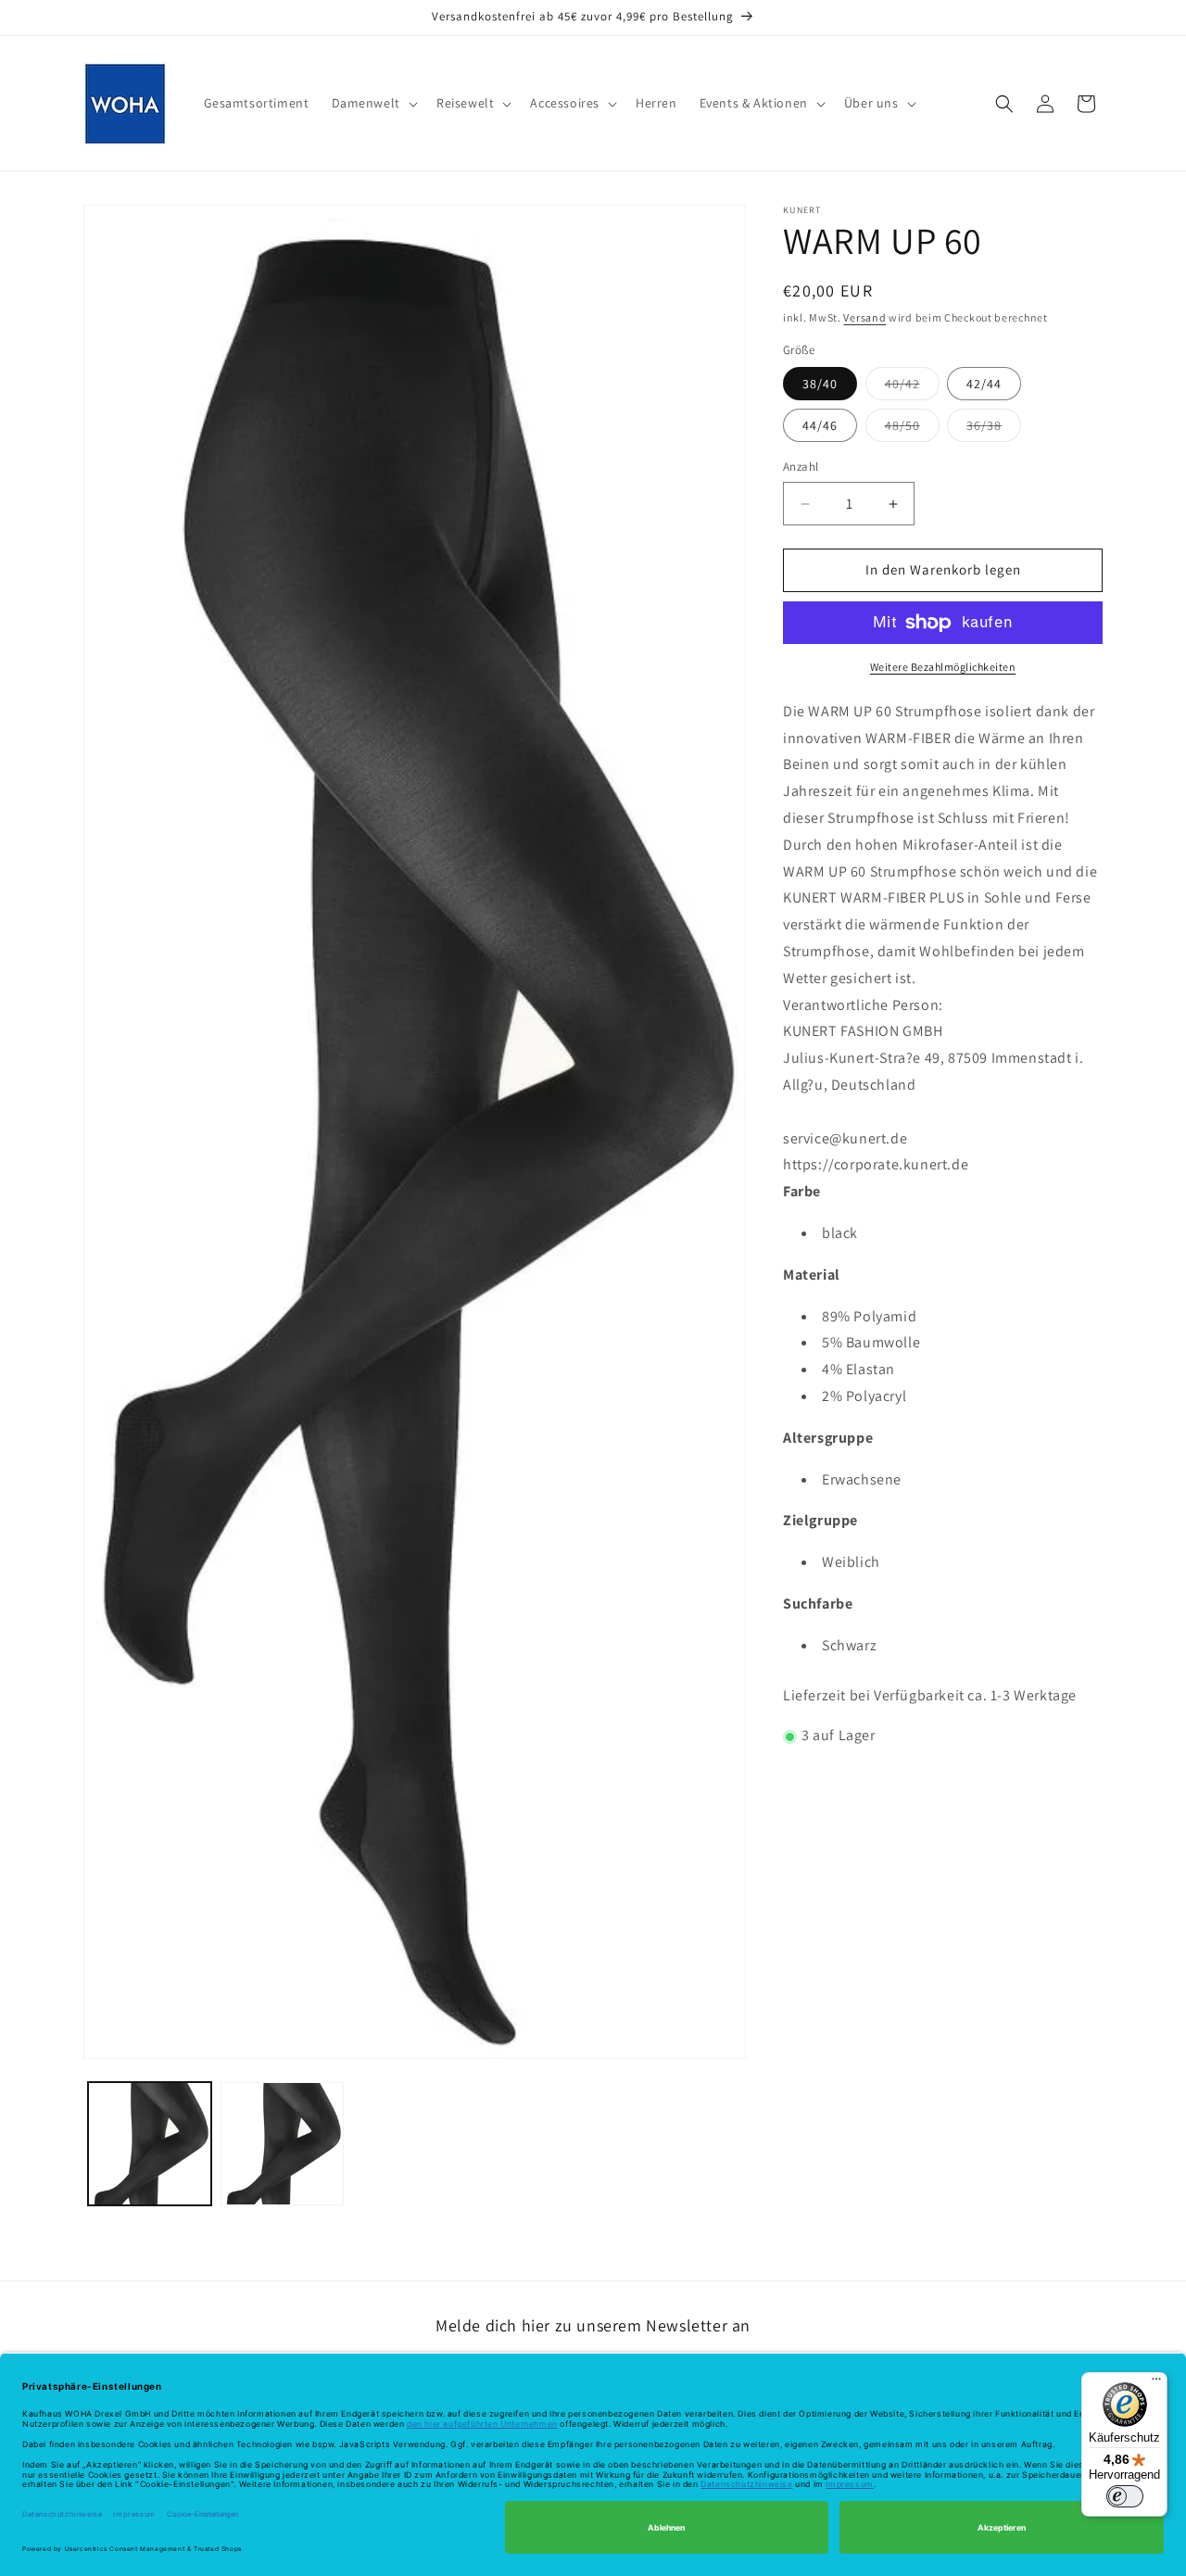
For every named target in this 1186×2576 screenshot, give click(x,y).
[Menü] (1156, 2383)
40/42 (912, 388)
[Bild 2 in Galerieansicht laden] (282, 2144)
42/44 (984, 385)
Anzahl (801, 467)
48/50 (912, 430)
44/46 (820, 426)
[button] (373, 103)
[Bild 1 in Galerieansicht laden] (150, 2144)
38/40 (820, 385)
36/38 (994, 430)
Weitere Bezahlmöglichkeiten (943, 667)
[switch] (1125, 2496)
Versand (864, 317)
